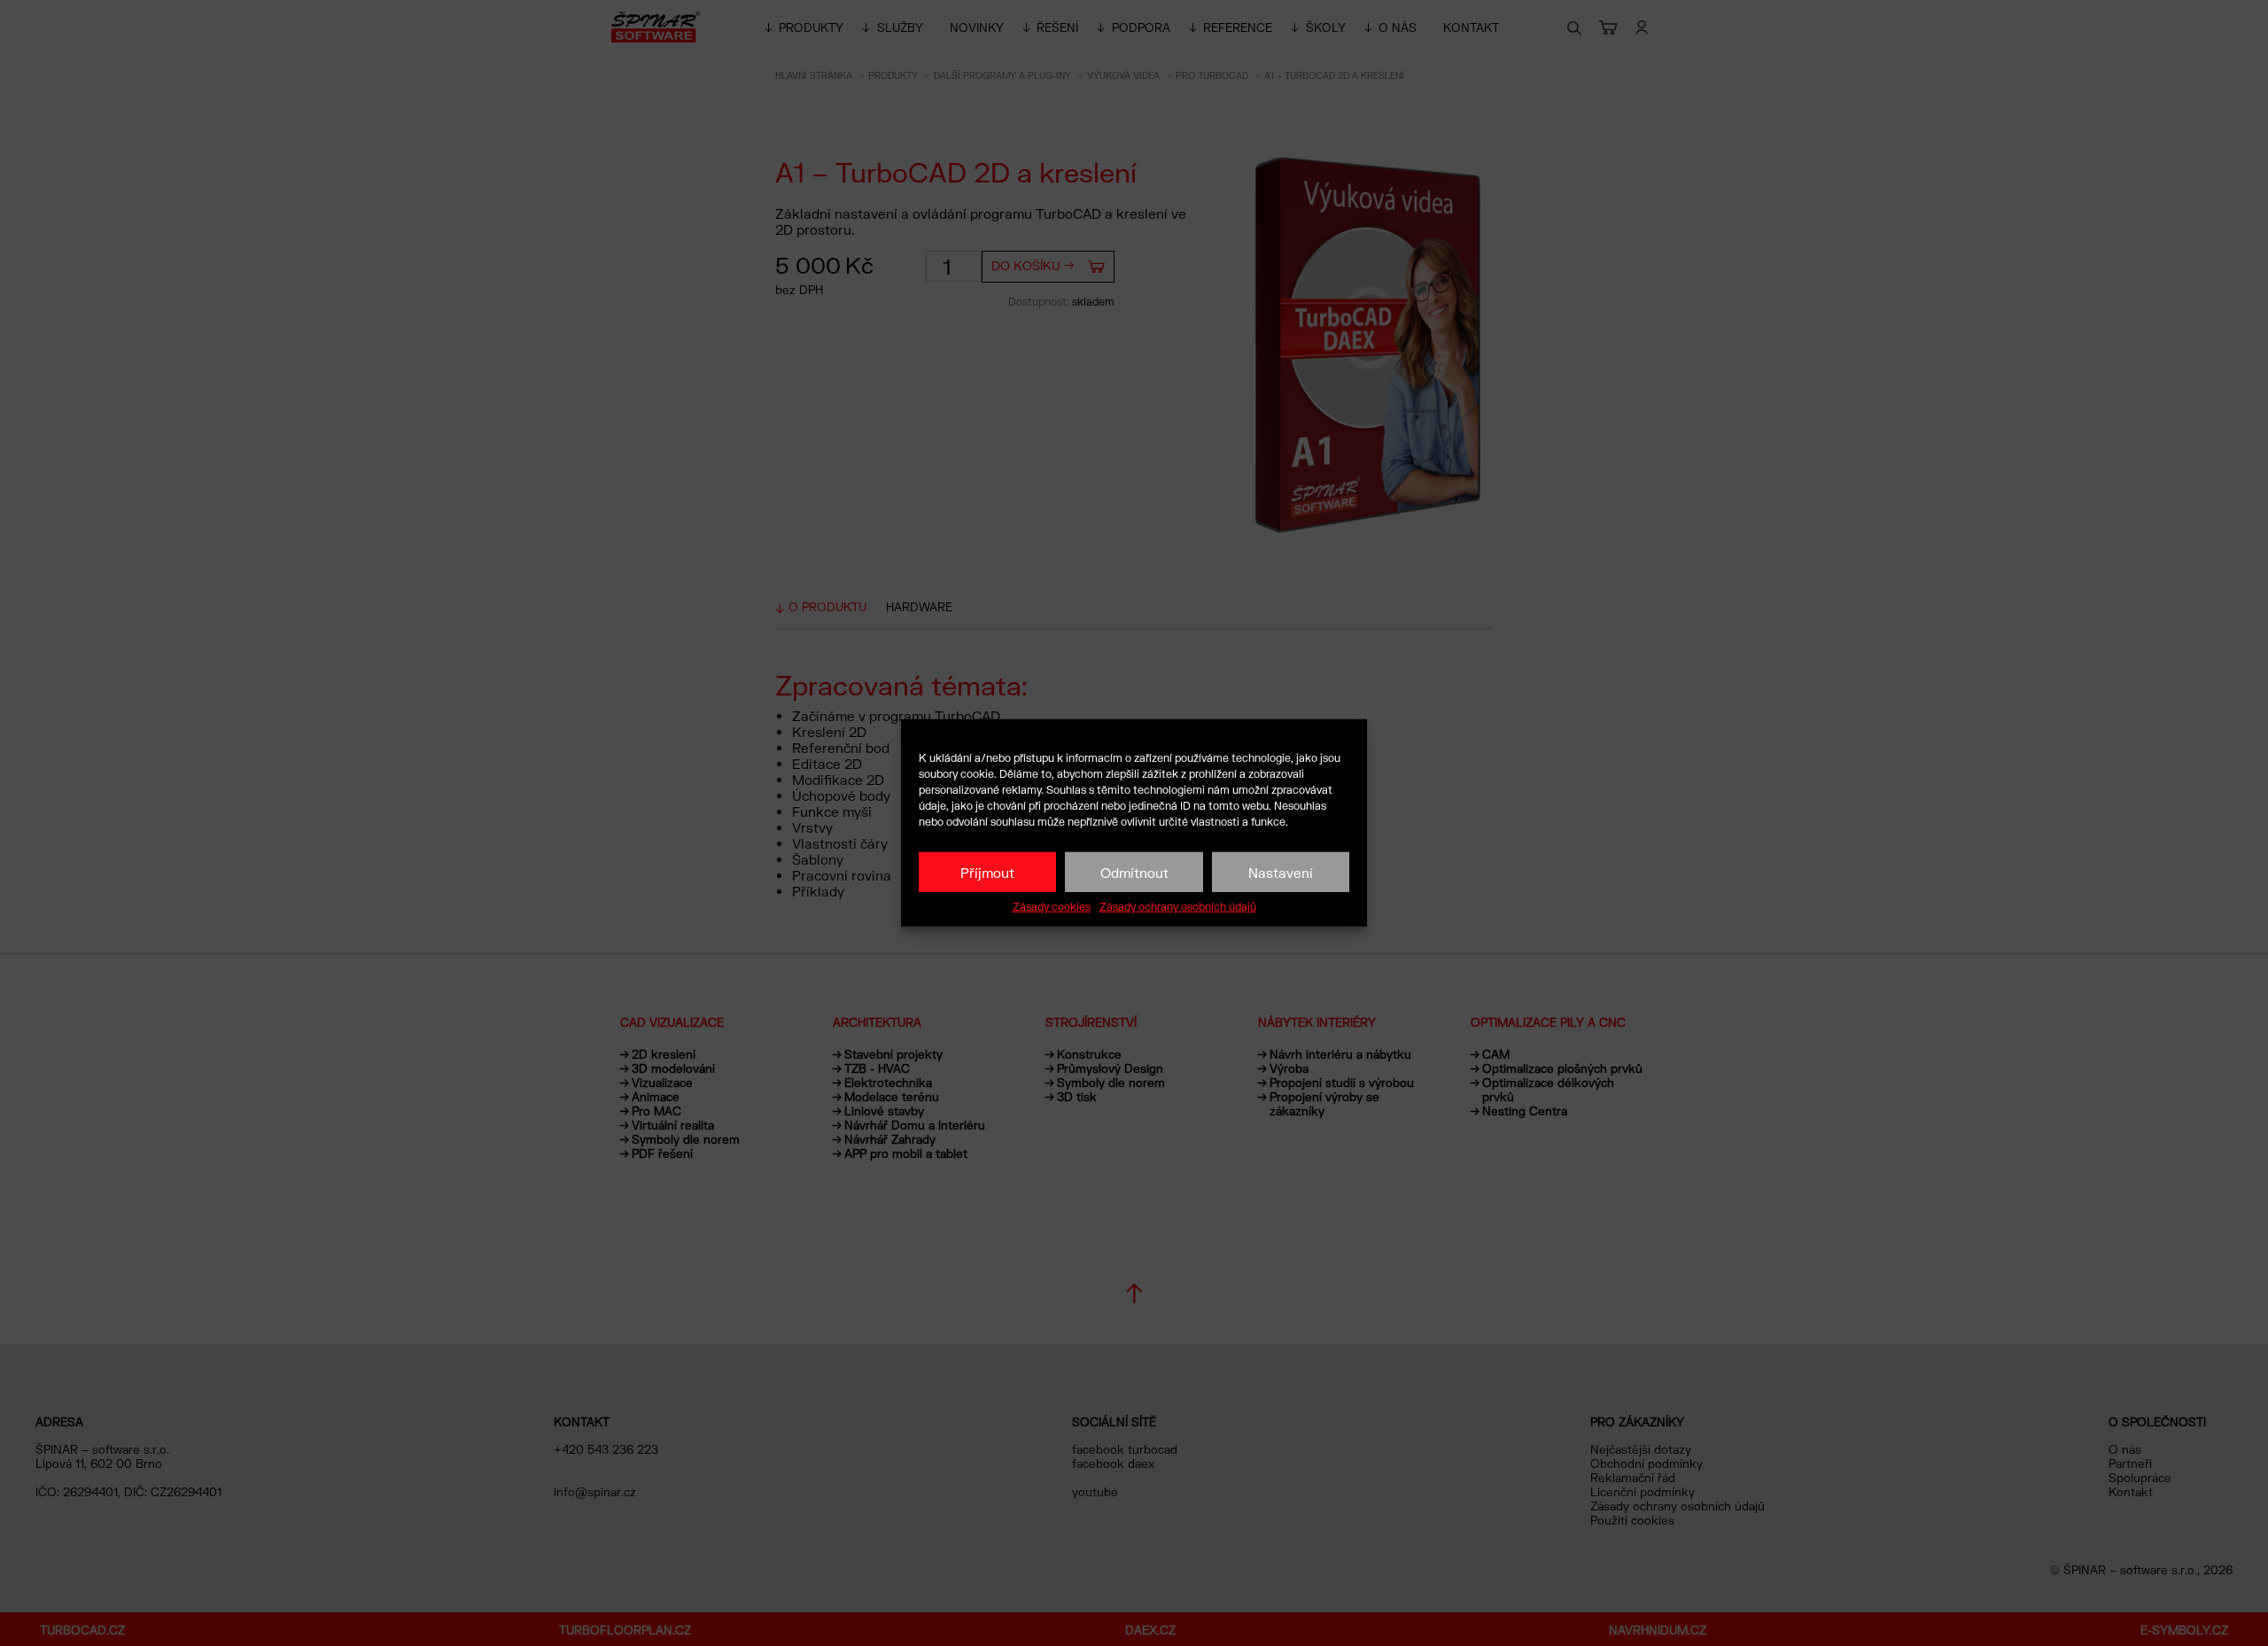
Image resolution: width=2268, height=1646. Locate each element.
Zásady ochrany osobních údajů (1178, 907)
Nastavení (1281, 872)
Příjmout (987, 872)
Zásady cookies (1052, 907)
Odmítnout (1134, 872)
